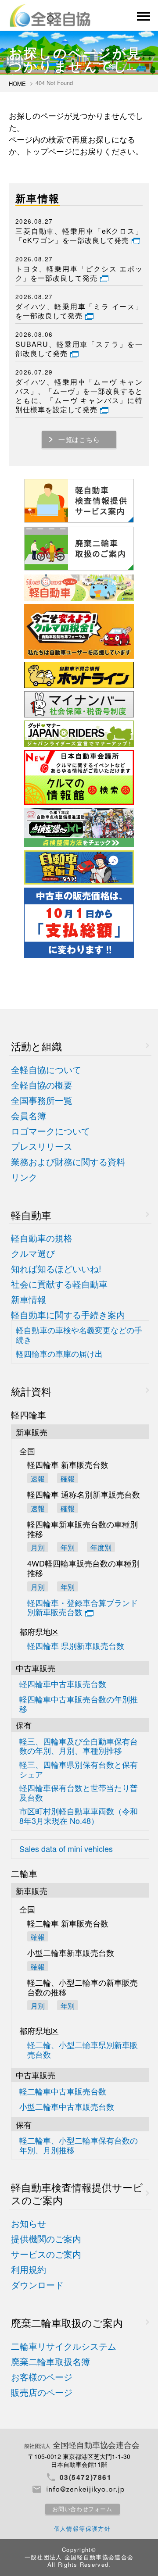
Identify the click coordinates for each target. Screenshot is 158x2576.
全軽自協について (46, 1070)
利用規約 (29, 2270)
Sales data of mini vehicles (66, 1849)
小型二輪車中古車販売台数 (67, 2107)
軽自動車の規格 (42, 1238)
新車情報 (29, 1300)
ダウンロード (37, 2285)
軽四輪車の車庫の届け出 (59, 1354)
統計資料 (31, 1391)
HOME (17, 84)
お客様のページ (42, 2377)
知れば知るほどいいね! (56, 1269)
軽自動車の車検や (79, 1335)
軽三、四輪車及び (79, 1746)
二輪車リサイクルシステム (64, 2346)
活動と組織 (36, 1046)
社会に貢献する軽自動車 (59, 1284)
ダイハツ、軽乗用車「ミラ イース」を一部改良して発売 (79, 311)
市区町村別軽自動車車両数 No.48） (79, 1816)
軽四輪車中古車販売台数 (63, 1684)
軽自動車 (31, 1215)
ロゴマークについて (50, 1131)
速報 (38, 1478)
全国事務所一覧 (42, 1101)
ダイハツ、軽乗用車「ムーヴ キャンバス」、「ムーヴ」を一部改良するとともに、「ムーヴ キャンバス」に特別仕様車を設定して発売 (79, 396)
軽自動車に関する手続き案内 (68, 1315)
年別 (68, 1547)
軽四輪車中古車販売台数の (79, 1704)
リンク (24, 1177)
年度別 (101, 1547)
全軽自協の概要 (42, 1085)
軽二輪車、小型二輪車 (79, 2145)
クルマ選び (33, 1254)
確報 (68, 1478)
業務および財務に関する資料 (68, 1162)
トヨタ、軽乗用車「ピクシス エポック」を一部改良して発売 (79, 274)
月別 (38, 1547)
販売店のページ (42, 2392)
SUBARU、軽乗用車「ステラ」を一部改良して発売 (79, 349)
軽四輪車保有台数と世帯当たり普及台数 (79, 1793)
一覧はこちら (79, 439)
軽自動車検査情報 (77, 2194)
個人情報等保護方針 (83, 2528)
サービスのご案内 (46, 2254)
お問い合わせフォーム (82, 2509)
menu (143, 16)
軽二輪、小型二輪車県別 (83, 2050)
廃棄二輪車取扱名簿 (50, 2362)
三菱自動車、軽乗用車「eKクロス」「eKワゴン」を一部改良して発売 (79, 236)
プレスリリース (42, 1147)
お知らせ (29, 2224)
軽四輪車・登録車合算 (83, 1608)
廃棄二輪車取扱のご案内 (67, 2323)
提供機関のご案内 (46, 2239)
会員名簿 (29, 1116)
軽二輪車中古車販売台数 (63, 2092)
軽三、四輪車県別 (79, 1769)
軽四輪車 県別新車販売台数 (76, 1646)
